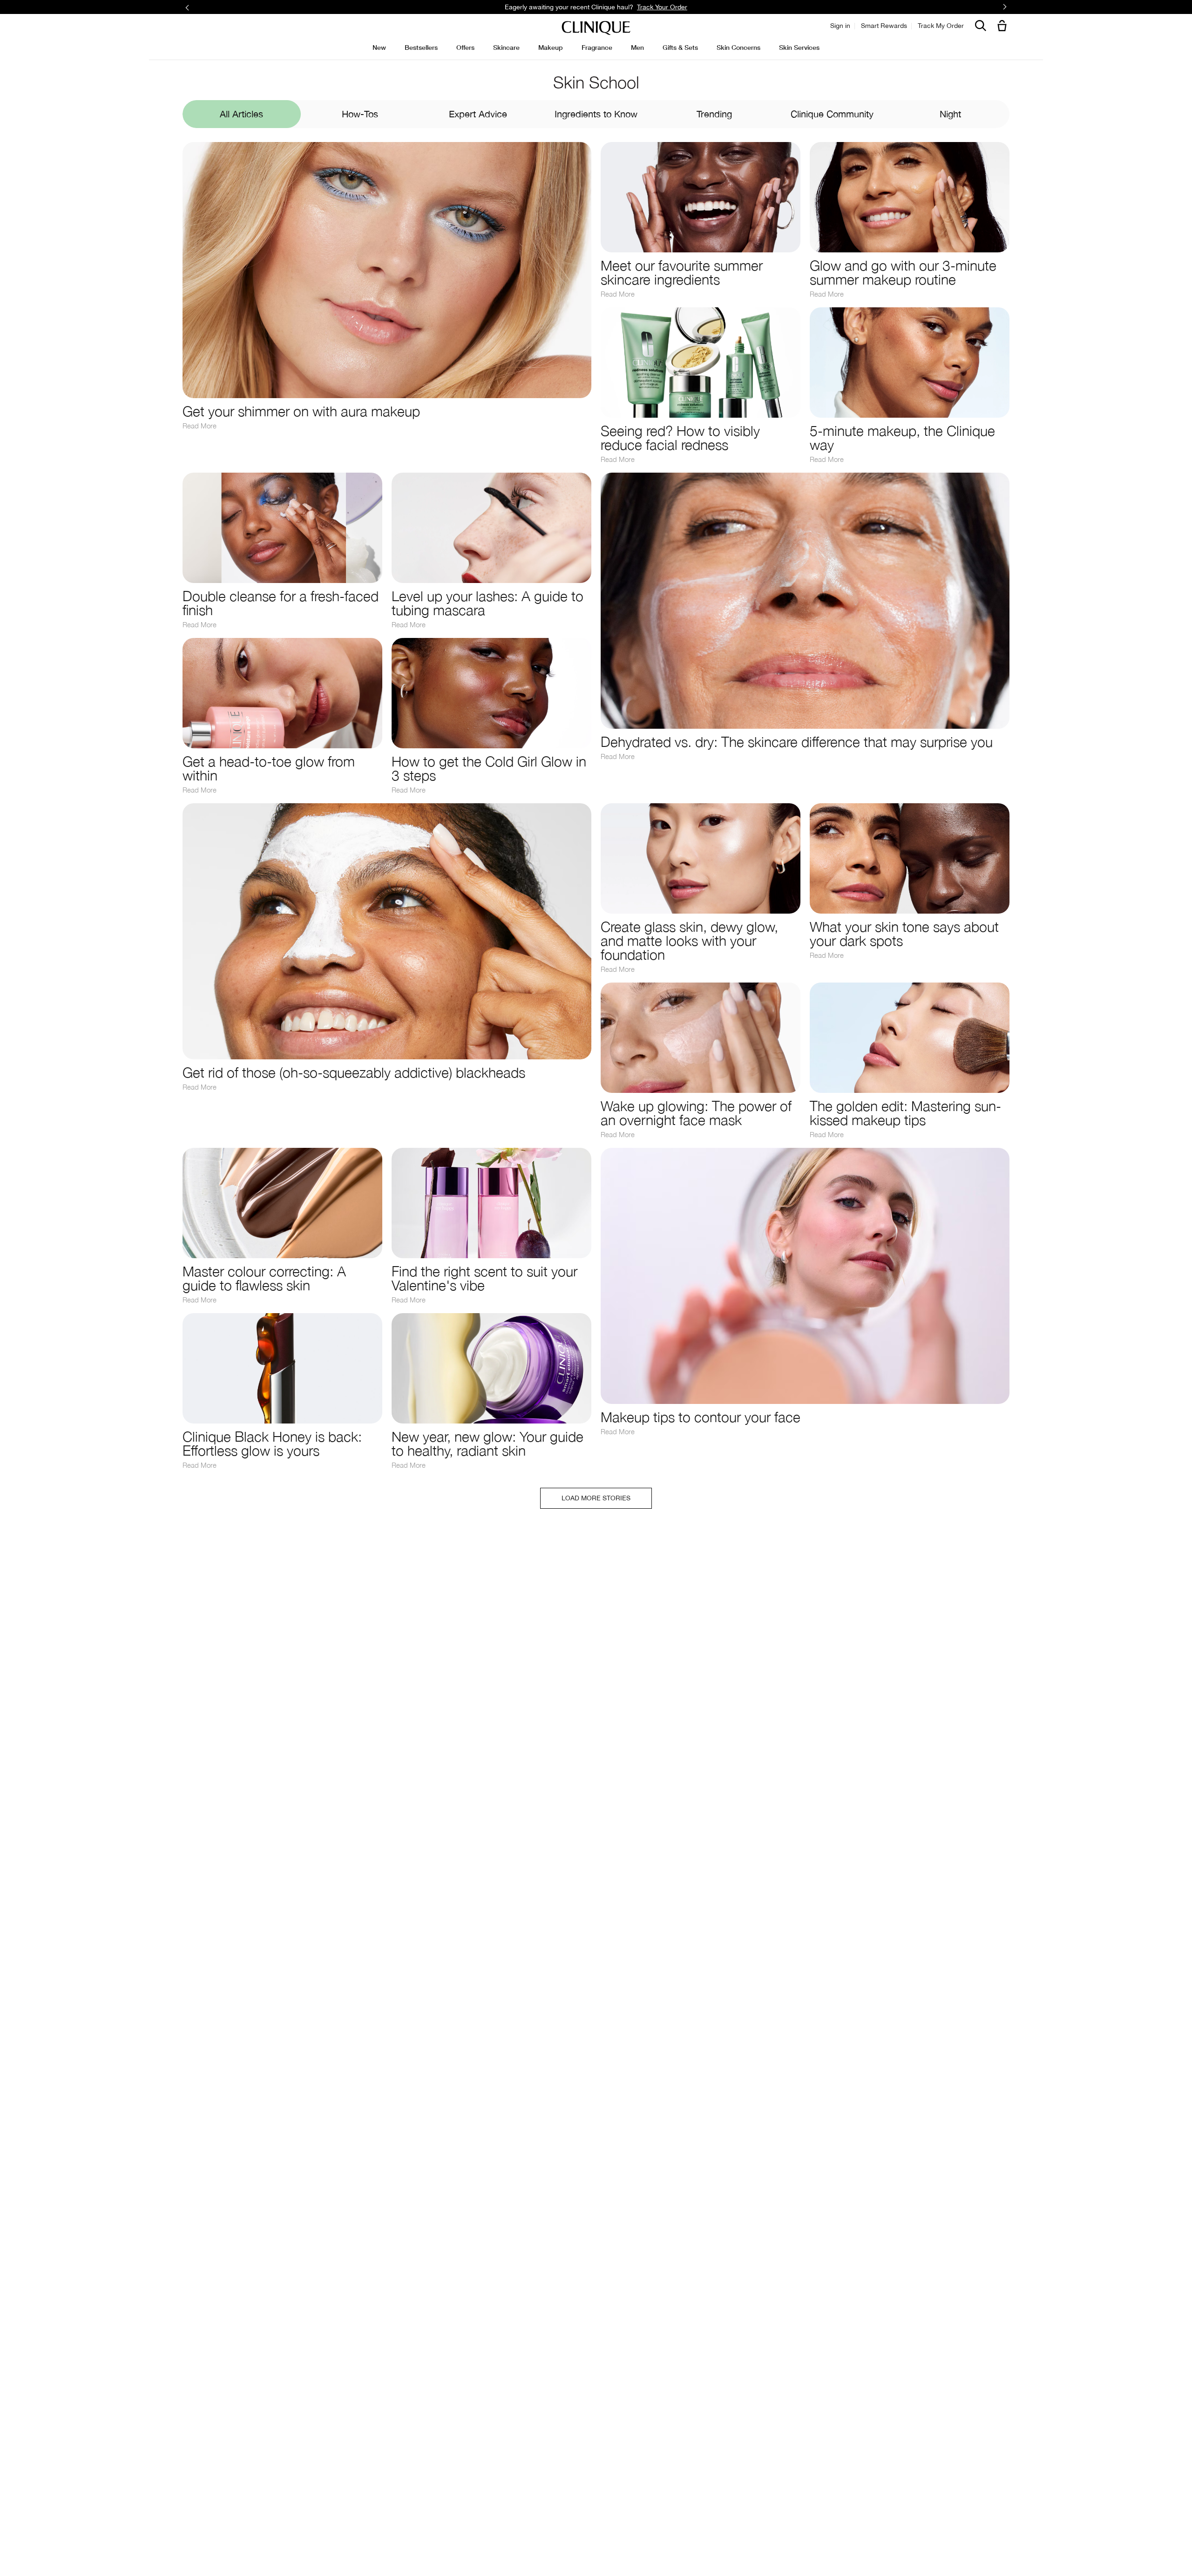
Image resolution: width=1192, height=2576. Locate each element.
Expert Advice (478, 114)
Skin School (596, 82)
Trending (714, 114)
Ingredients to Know (596, 114)
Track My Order (941, 26)
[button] (1004, 26)
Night (950, 114)
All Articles (241, 114)
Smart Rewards (884, 26)
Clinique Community (832, 114)
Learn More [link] (663, 7)
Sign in (840, 26)
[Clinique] (596, 28)
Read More (200, 426)
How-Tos (360, 114)
